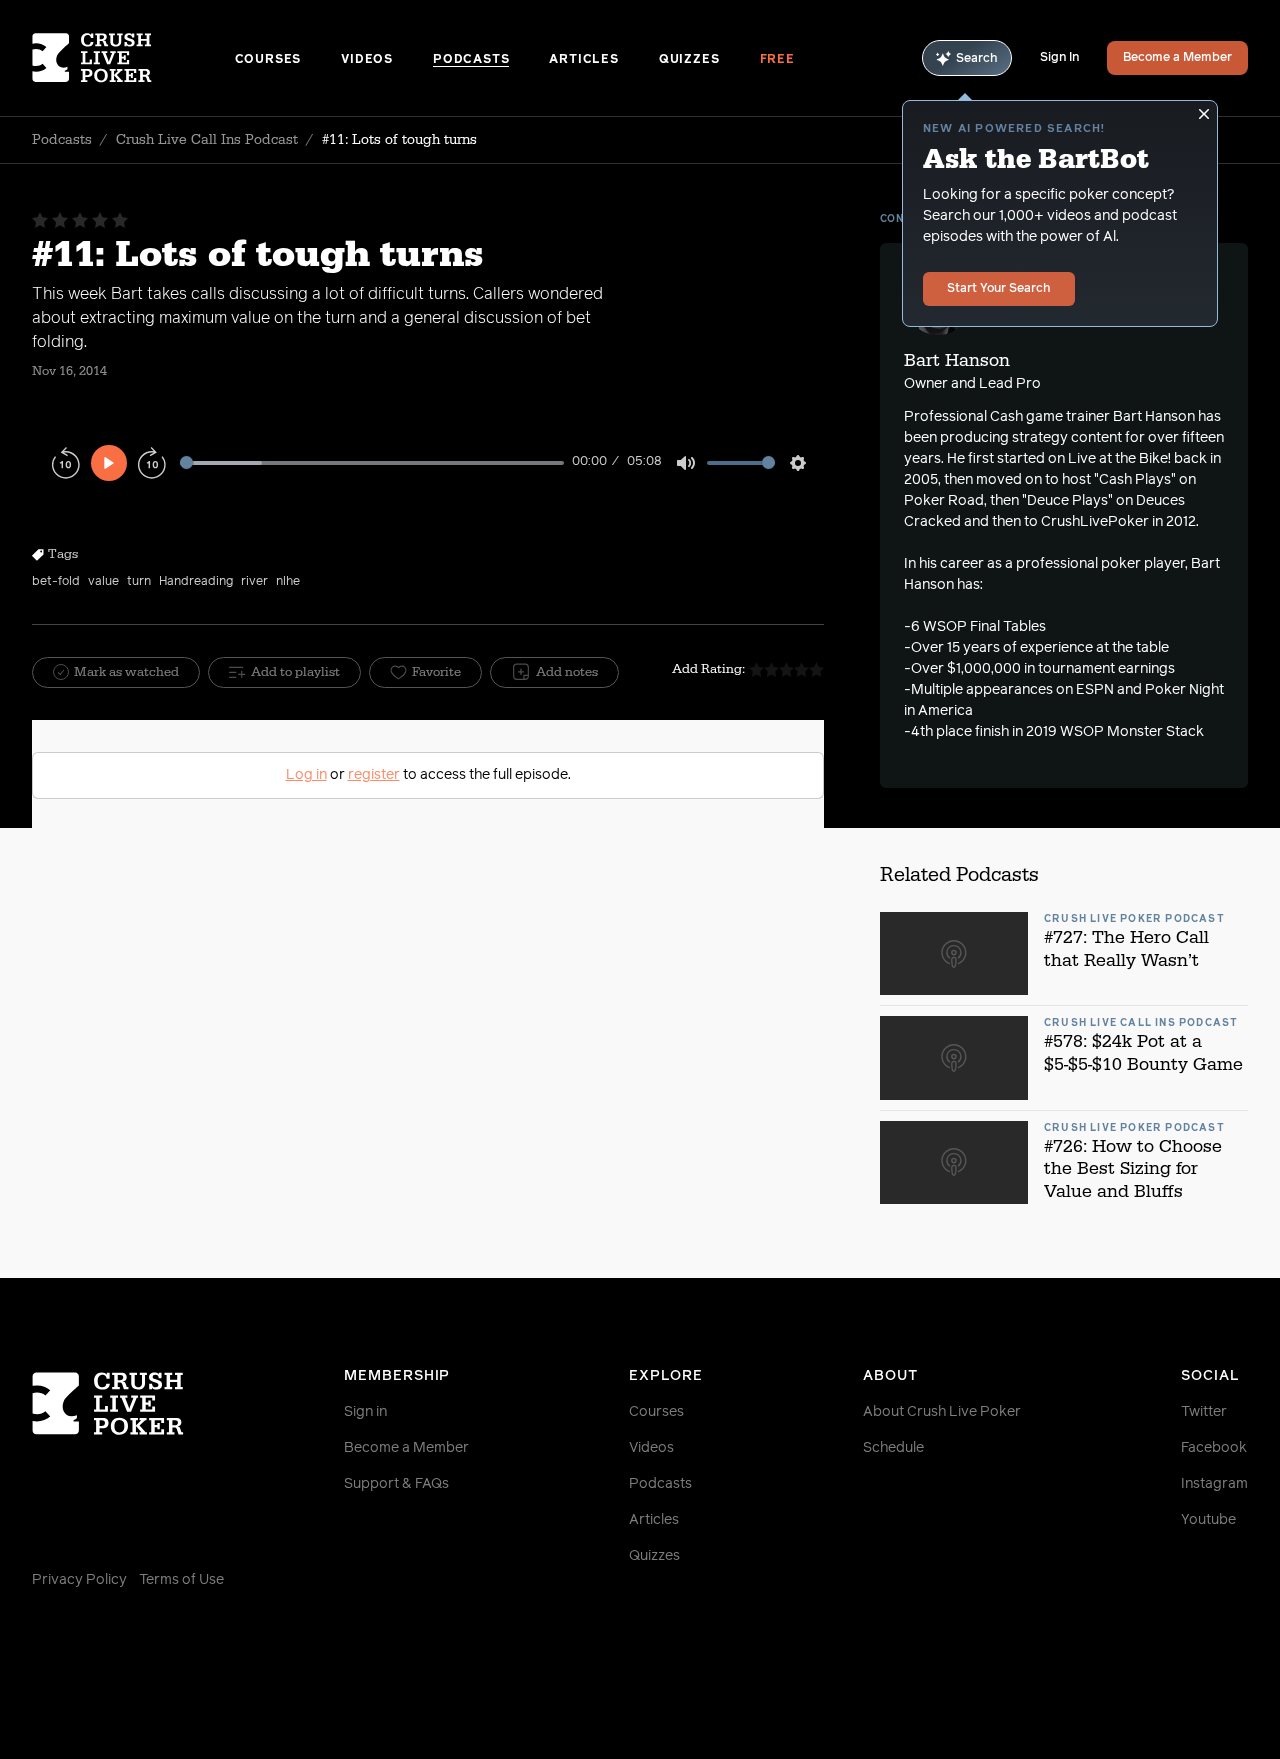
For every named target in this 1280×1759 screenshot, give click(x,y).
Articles (583, 60)
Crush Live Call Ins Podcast (207, 140)
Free (777, 60)
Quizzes (689, 60)
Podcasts (471, 60)
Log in (306, 775)
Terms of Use (181, 1580)
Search (977, 59)
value (103, 582)
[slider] (372, 462)
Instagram (1214, 1484)
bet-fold (56, 582)
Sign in (365, 1412)
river (254, 582)
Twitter (1204, 1412)
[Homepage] (133, 58)
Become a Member (1177, 58)
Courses (268, 60)
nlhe (288, 582)
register (374, 775)
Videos (367, 60)
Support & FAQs (396, 1484)
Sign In (1059, 58)
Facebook (1214, 1448)
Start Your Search (999, 289)
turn (139, 582)
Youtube (1208, 1520)
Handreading (196, 582)
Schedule (893, 1448)
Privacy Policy (79, 1580)
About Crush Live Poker (942, 1412)
